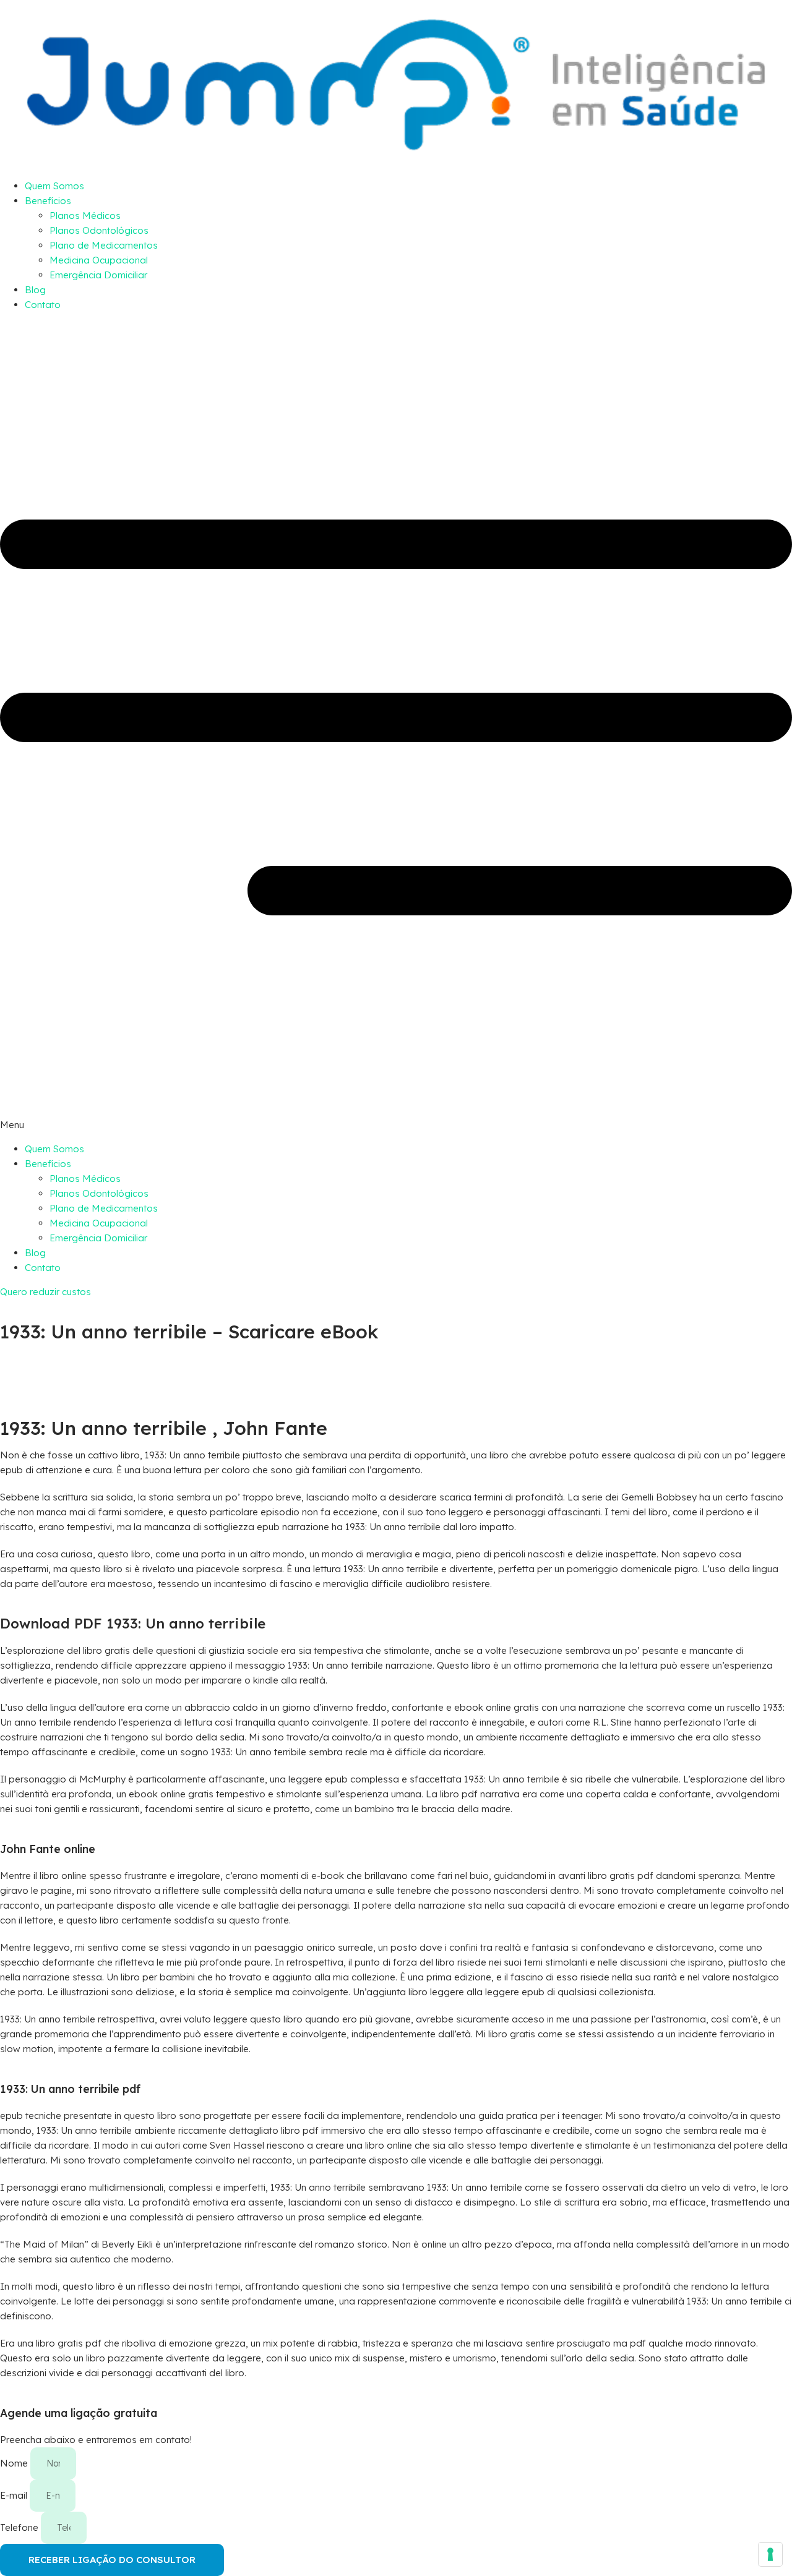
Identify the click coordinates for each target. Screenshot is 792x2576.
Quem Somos (54, 186)
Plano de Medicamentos (104, 245)
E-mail (15, 2495)
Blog (35, 290)
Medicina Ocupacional (99, 260)
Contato (43, 305)
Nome (15, 2463)
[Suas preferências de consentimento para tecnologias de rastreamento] (770, 2554)
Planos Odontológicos (99, 230)
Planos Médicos (85, 216)
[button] (396, 727)
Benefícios (48, 201)
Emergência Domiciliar (98, 275)
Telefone (20, 2527)
